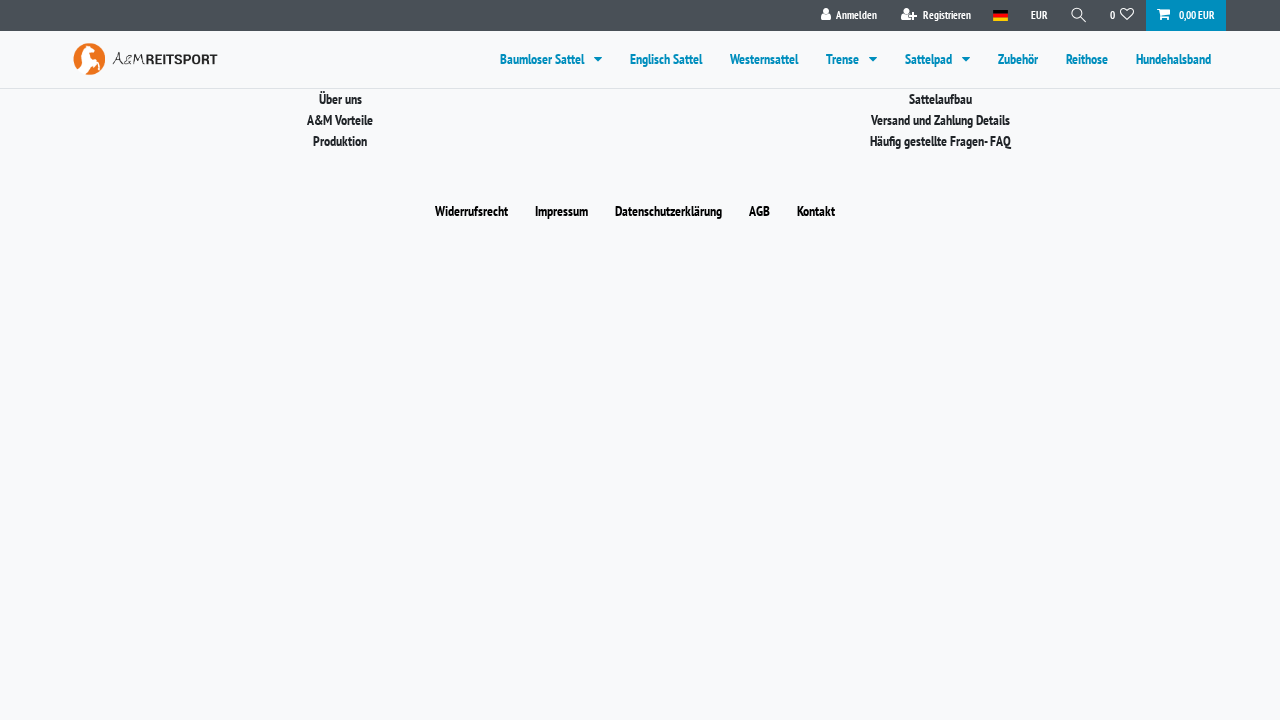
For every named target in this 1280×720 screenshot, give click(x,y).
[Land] (1000, 15)
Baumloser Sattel (543, 59)
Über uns (340, 99)
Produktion (340, 141)
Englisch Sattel (666, 59)
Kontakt (816, 211)
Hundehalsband (1173, 59)
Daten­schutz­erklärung (668, 211)
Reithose (1087, 59)
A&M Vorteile (340, 120)
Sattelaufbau (940, 99)
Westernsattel (764, 59)
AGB (759, 211)
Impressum (561, 211)
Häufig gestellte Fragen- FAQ (940, 141)
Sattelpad (930, 59)
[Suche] (1079, 15)
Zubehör (1018, 59)
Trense (844, 59)
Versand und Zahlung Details (940, 120)
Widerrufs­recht (471, 211)
